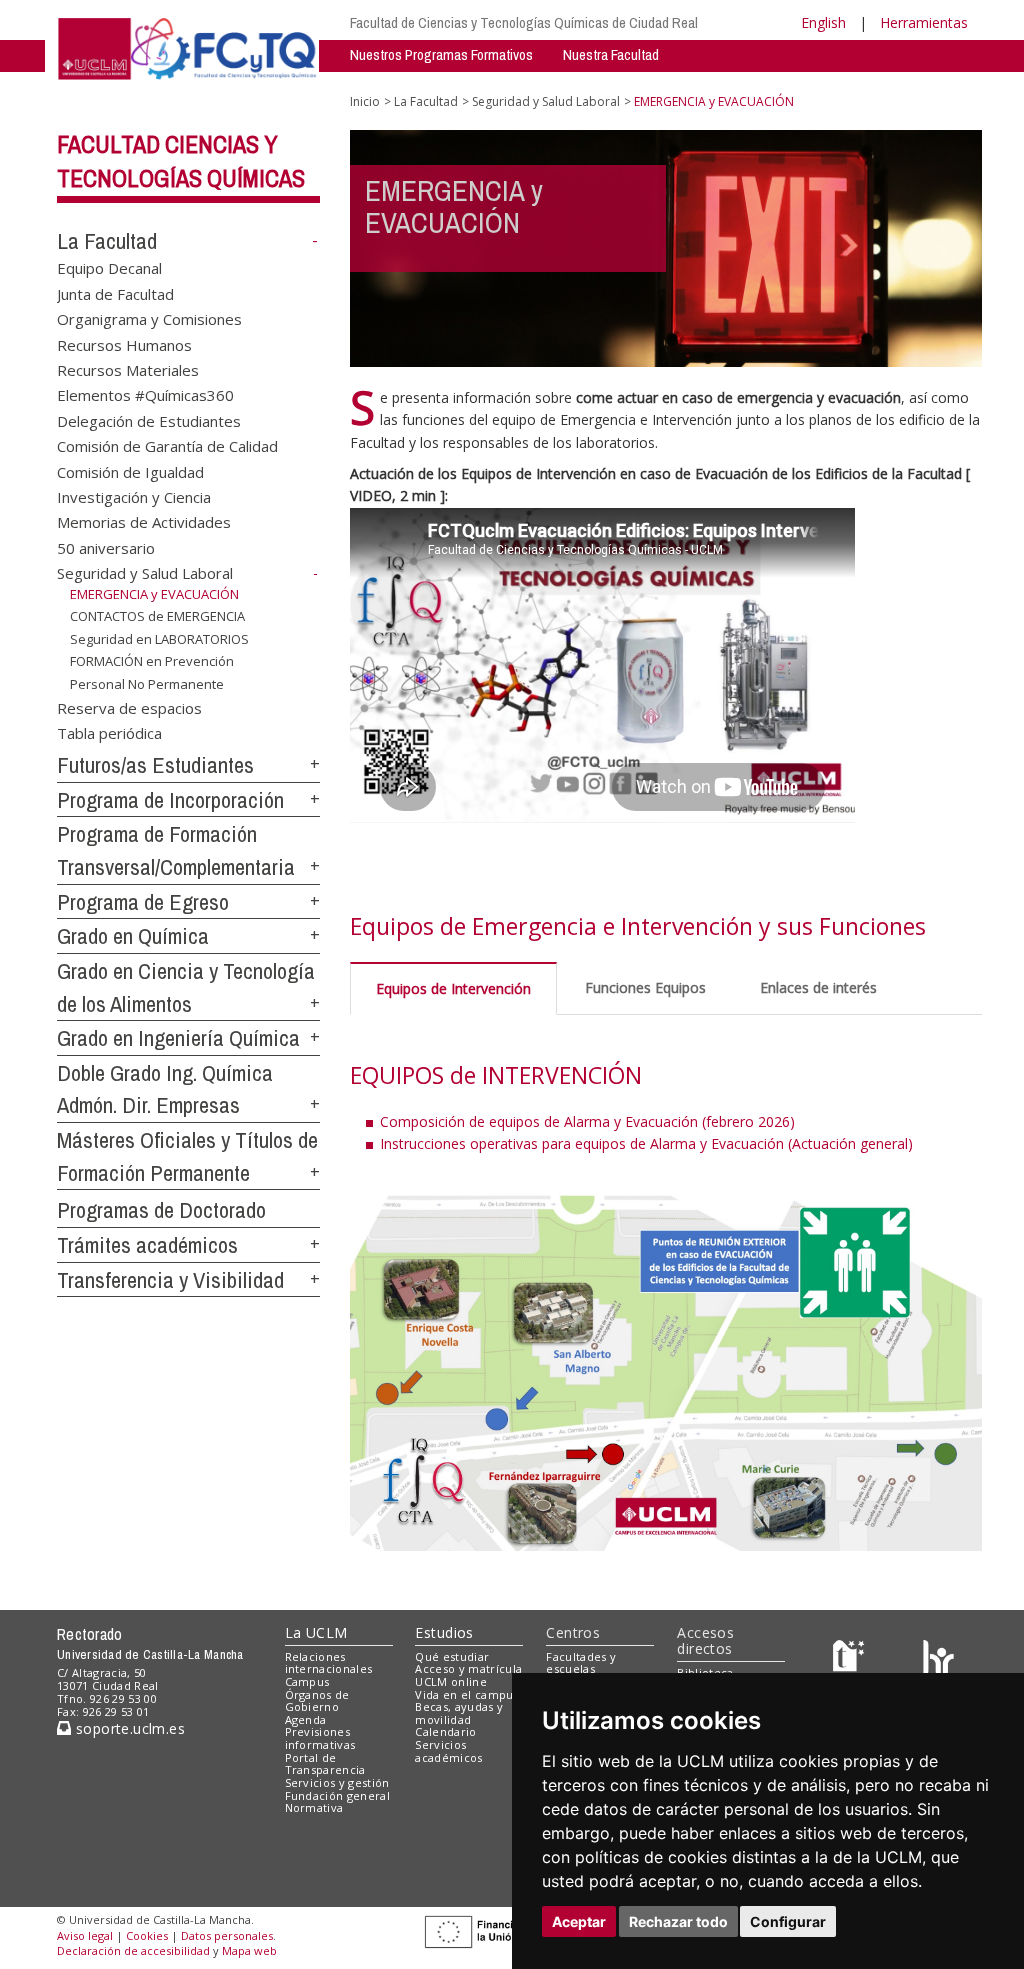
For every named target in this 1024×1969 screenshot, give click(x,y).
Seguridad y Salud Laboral (145, 573)
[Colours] (938, 1660)
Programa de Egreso (143, 902)
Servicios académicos (448, 1751)
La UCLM (316, 1632)
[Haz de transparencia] (851, 1660)
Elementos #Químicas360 (145, 395)
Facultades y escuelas (581, 1663)
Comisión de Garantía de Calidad (167, 446)
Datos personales (227, 1935)
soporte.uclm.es (128, 1728)
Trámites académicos (147, 1245)
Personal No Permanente (147, 684)
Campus (307, 1681)
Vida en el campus (467, 1694)
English (823, 22)
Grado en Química (133, 936)
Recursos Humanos (124, 344)
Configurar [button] (788, 1921)
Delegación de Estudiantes (149, 420)
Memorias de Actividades (144, 522)
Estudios (444, 1632)
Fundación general (338, 1795)
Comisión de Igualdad (130, 471)
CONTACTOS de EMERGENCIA (157, 616)
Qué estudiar (452, 1656)
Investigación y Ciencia (134, 497)
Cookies (147, 1935)
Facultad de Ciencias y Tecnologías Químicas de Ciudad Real (524, 22)
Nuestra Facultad (611, 54)
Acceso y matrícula (468, 1668)
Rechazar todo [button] (678, 1921)
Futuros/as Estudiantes (155, 765)
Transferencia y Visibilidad (170, 1280)
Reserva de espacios (129, 707)
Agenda (306, 1719)
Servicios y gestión (337, 1782)
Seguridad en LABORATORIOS (159, 639)
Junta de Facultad (115, 293)
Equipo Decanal (109, 268)
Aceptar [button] (579, 1921)
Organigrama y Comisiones (149, 319)
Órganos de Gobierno (317, 1701)
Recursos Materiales (128, 369)
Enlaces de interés (818, 987)
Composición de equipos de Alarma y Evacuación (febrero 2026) (587, 1121)
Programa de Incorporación (170, 800)
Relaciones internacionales (329, 1663)
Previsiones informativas (320, 1738)
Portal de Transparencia (325, 1764)
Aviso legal (85, 1935)
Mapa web (249, 1950)
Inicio (365, 101)
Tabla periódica (109, 733)
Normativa (314, 1807)
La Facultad (107, 241)
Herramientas (924, 22)
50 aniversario (106, 547)
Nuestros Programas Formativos (441, 54)
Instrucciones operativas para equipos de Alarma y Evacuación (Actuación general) (646, 1143)
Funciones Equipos (645, 987)
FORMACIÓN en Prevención (152, 661)
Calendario (445, 1731)
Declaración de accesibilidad (133, 1950)
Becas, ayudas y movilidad (459, 1713)
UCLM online (451, 1681)
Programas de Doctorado (161, 1210)
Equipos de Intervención (453, 988)
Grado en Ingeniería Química (178, 1038)
